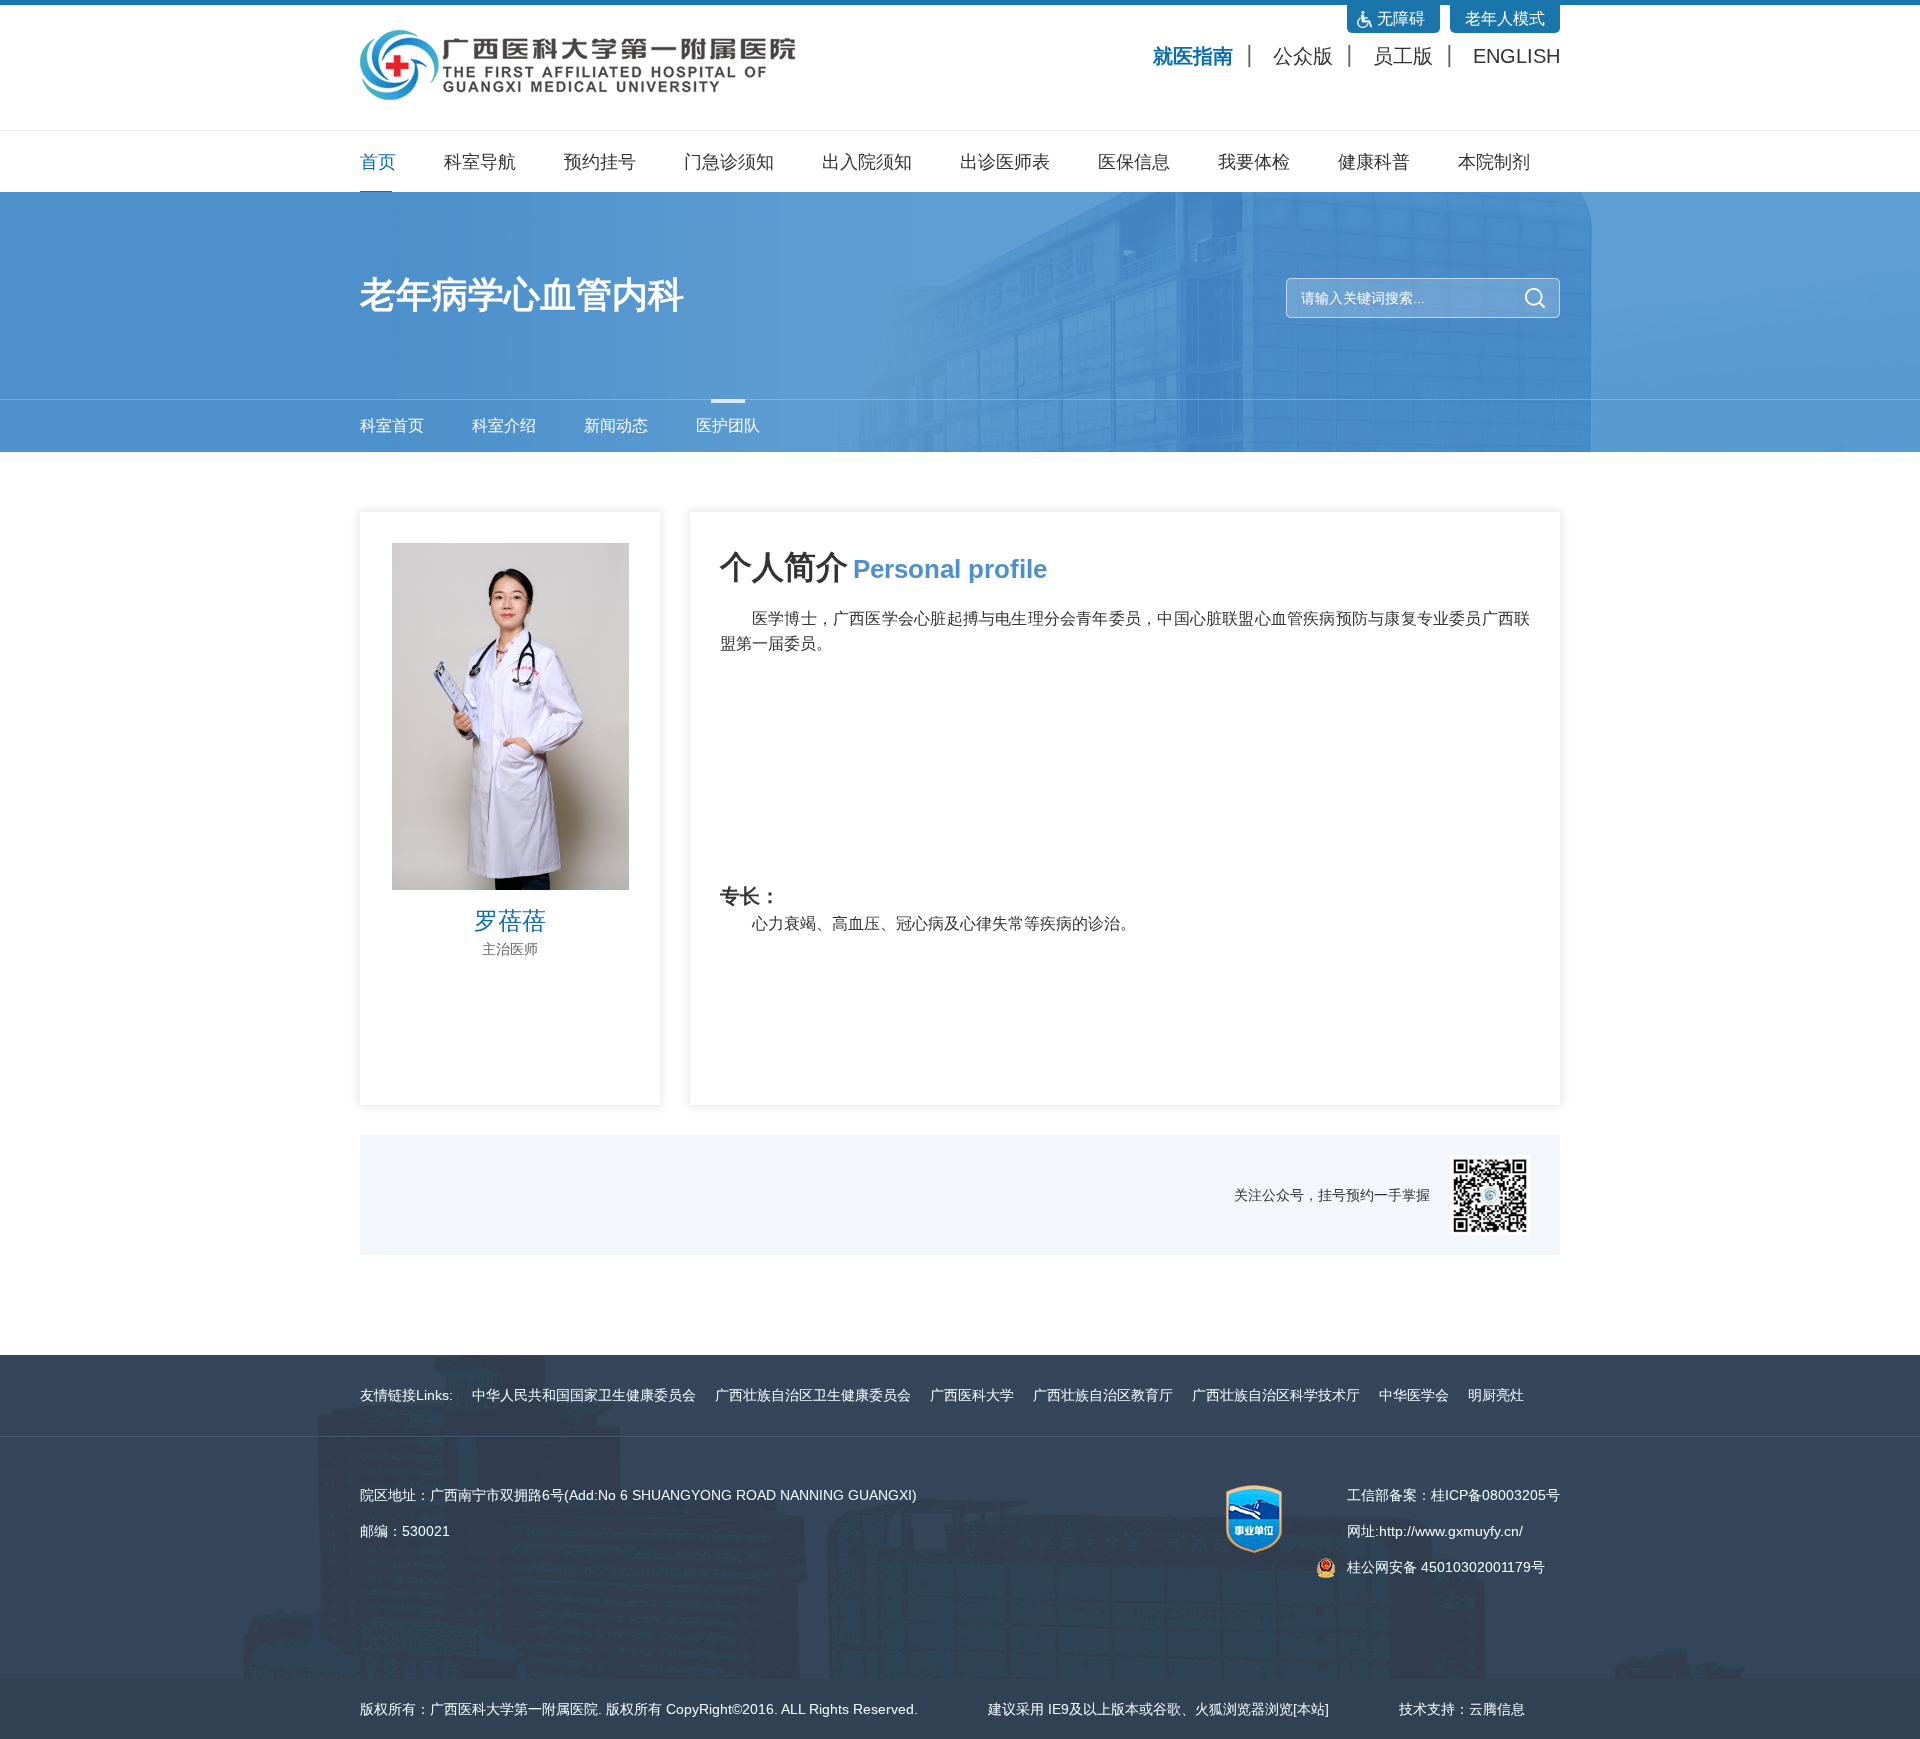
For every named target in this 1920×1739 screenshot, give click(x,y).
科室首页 (392, 425)
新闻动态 (616, 425)
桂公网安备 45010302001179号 (1446, 1567)
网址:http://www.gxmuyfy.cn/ (1435, 1531)
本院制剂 (1494, 162)
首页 (378, 162)
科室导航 (480, 162)
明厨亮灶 (1496, 1395)
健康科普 (1374, 162)
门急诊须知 (729, 162)
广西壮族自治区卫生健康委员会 (813, 1395)
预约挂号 (600, 162)
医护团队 (728, 425)
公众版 (1303, 56)
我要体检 (1254, 162)
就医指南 (1193, 56)
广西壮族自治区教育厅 (1103, 1395)
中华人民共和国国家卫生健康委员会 (584, 1395)
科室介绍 (504, 425)
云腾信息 (1497, 1709)
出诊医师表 (1005, 162)
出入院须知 (867, 162)
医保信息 (1134, 162)
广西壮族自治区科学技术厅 (1276, 1395)
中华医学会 (1414, 1395)
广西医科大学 (972, 1395)
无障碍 (1401, 18)
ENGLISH (1516, 56)
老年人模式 (1505, 18)
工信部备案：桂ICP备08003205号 (1453, 1495)
